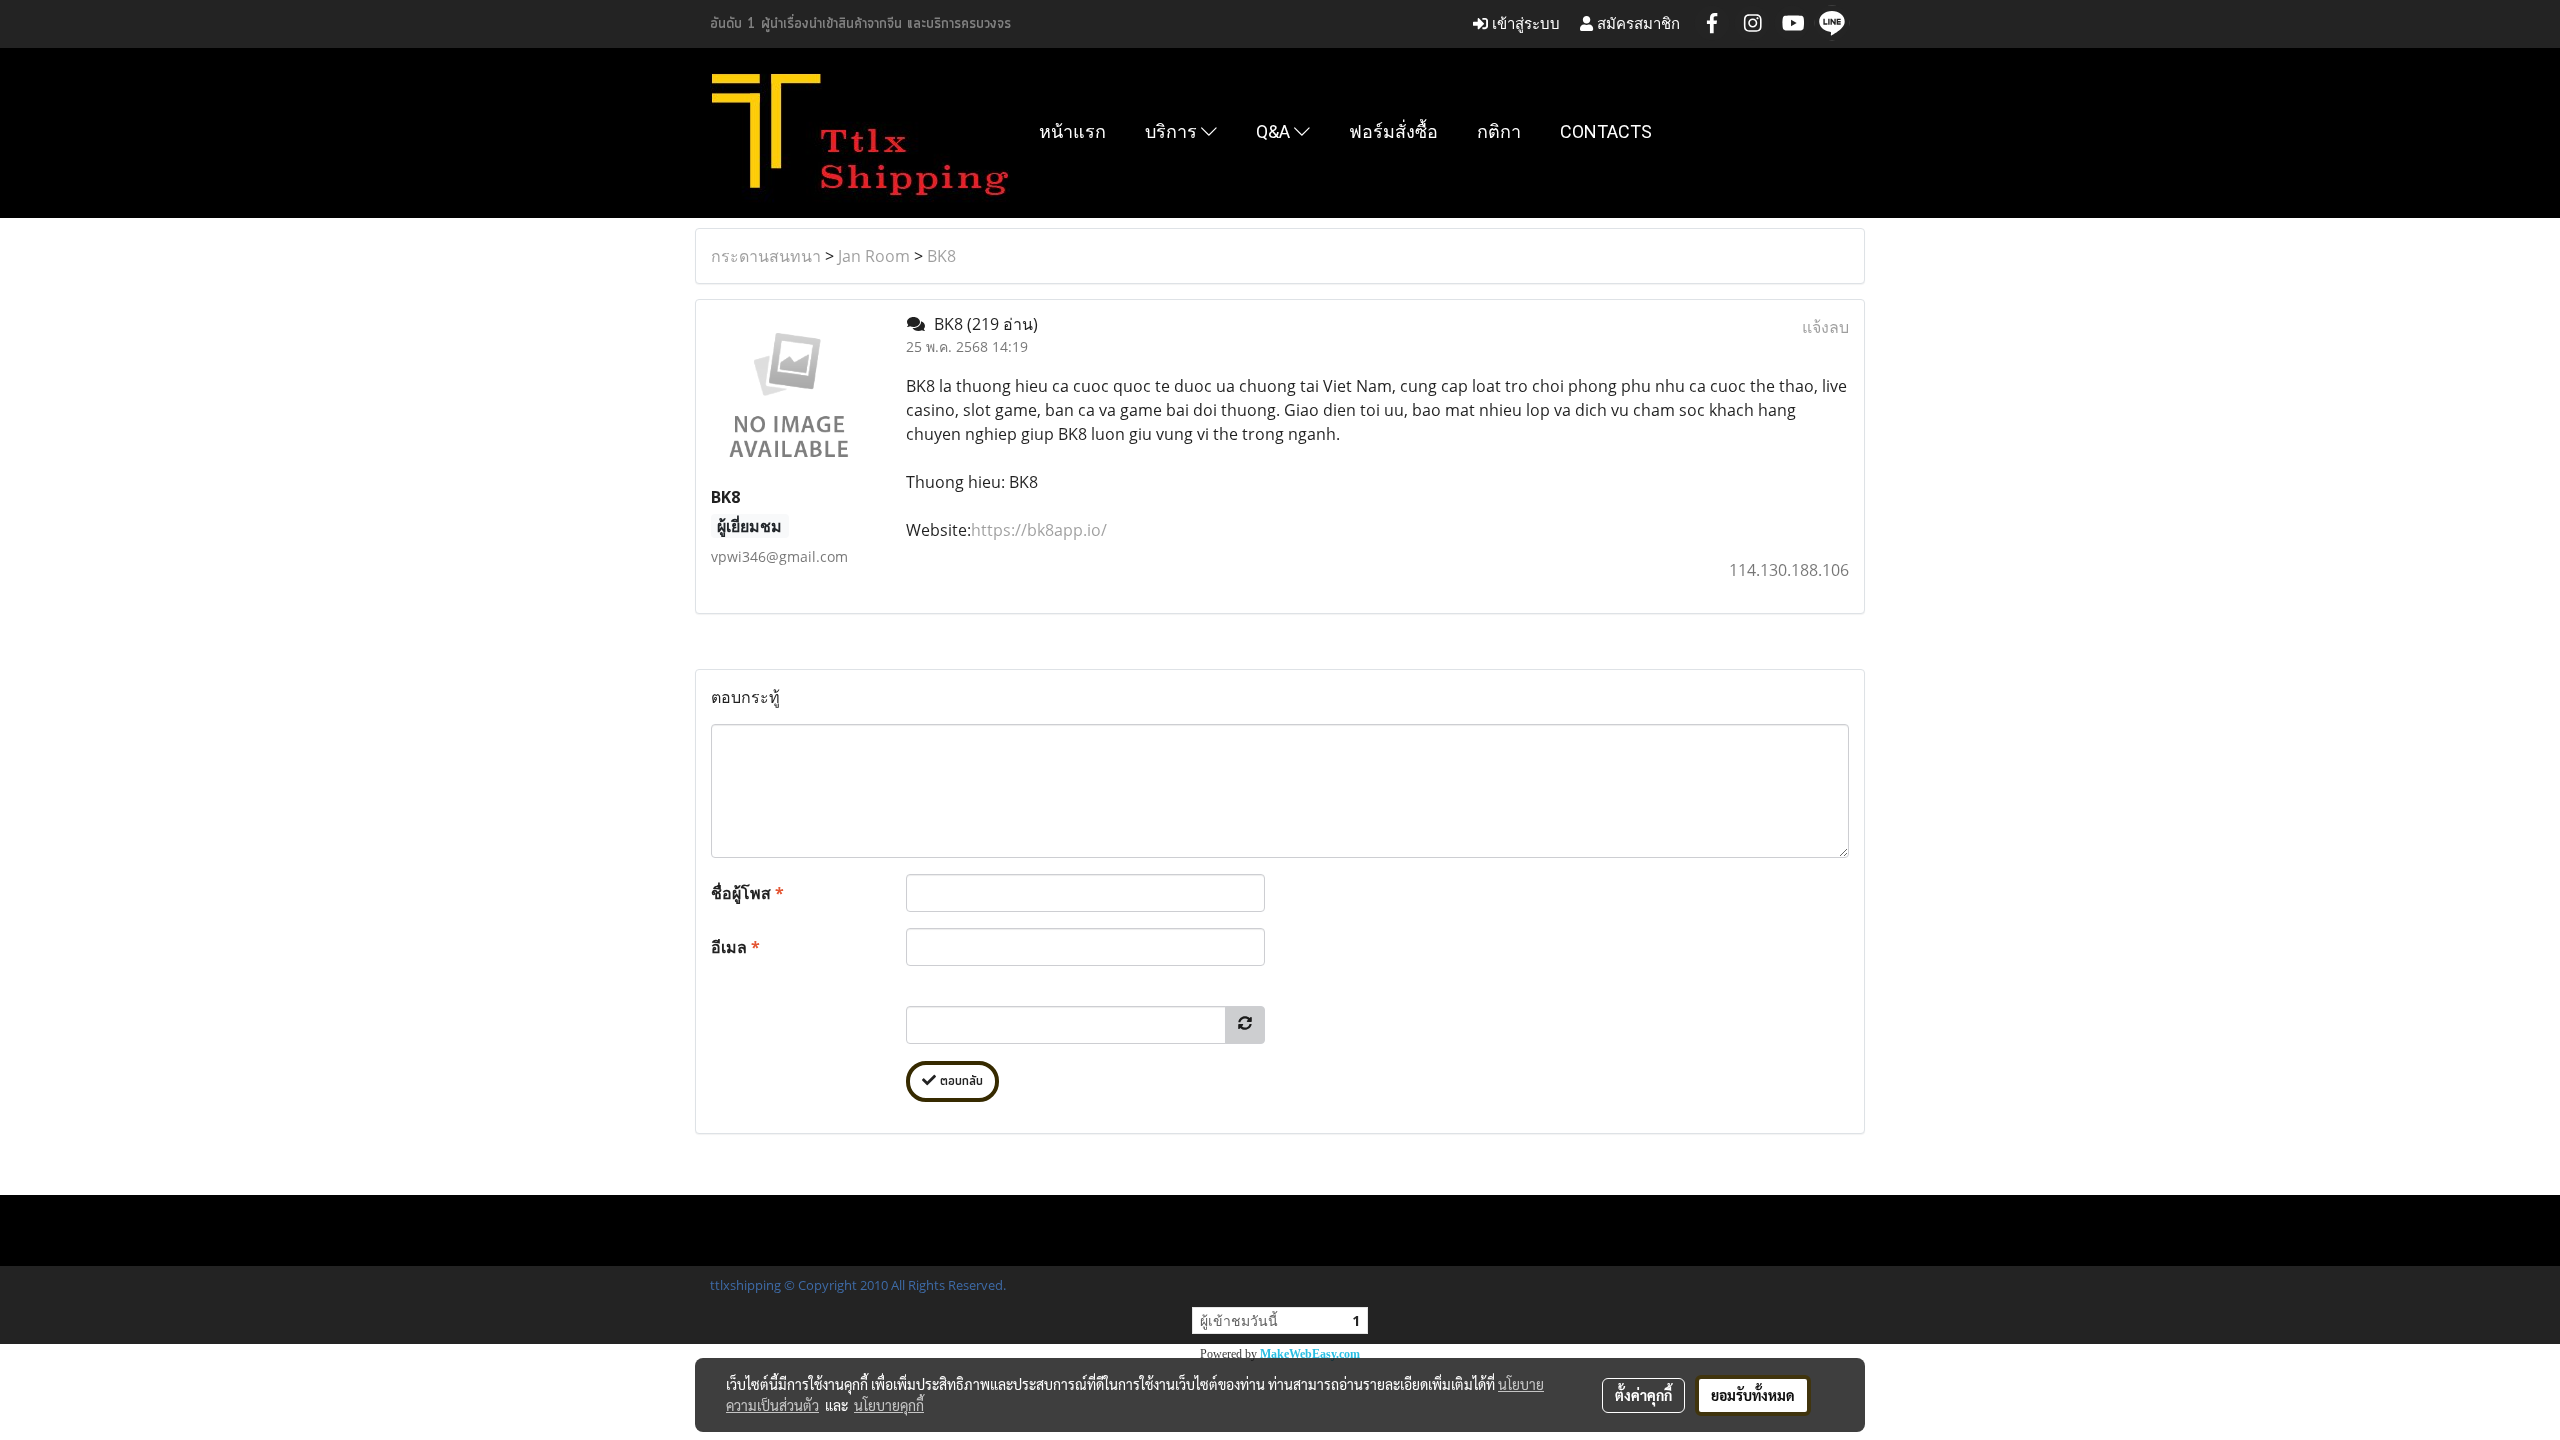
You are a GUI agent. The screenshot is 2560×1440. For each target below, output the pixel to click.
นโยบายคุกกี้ (889, 1405)
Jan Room (874, 256)
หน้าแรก (1072, 131)
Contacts (1606, 131)
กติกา (1499, 131)
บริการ (1173, 131)
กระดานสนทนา (766, 256)
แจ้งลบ (1825, 327)
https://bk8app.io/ (1039, 530)
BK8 (941, 256)
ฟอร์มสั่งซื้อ (1393, 131)
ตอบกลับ (959, 1081)
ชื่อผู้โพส (747, 893)
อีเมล (735, 947)
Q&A (1275, 131)
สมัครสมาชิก (1636, 23)
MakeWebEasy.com (1310, 1354)
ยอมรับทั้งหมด (1753, 1395)
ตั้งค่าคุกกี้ (1643, 1395)
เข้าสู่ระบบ (1524, 23)
